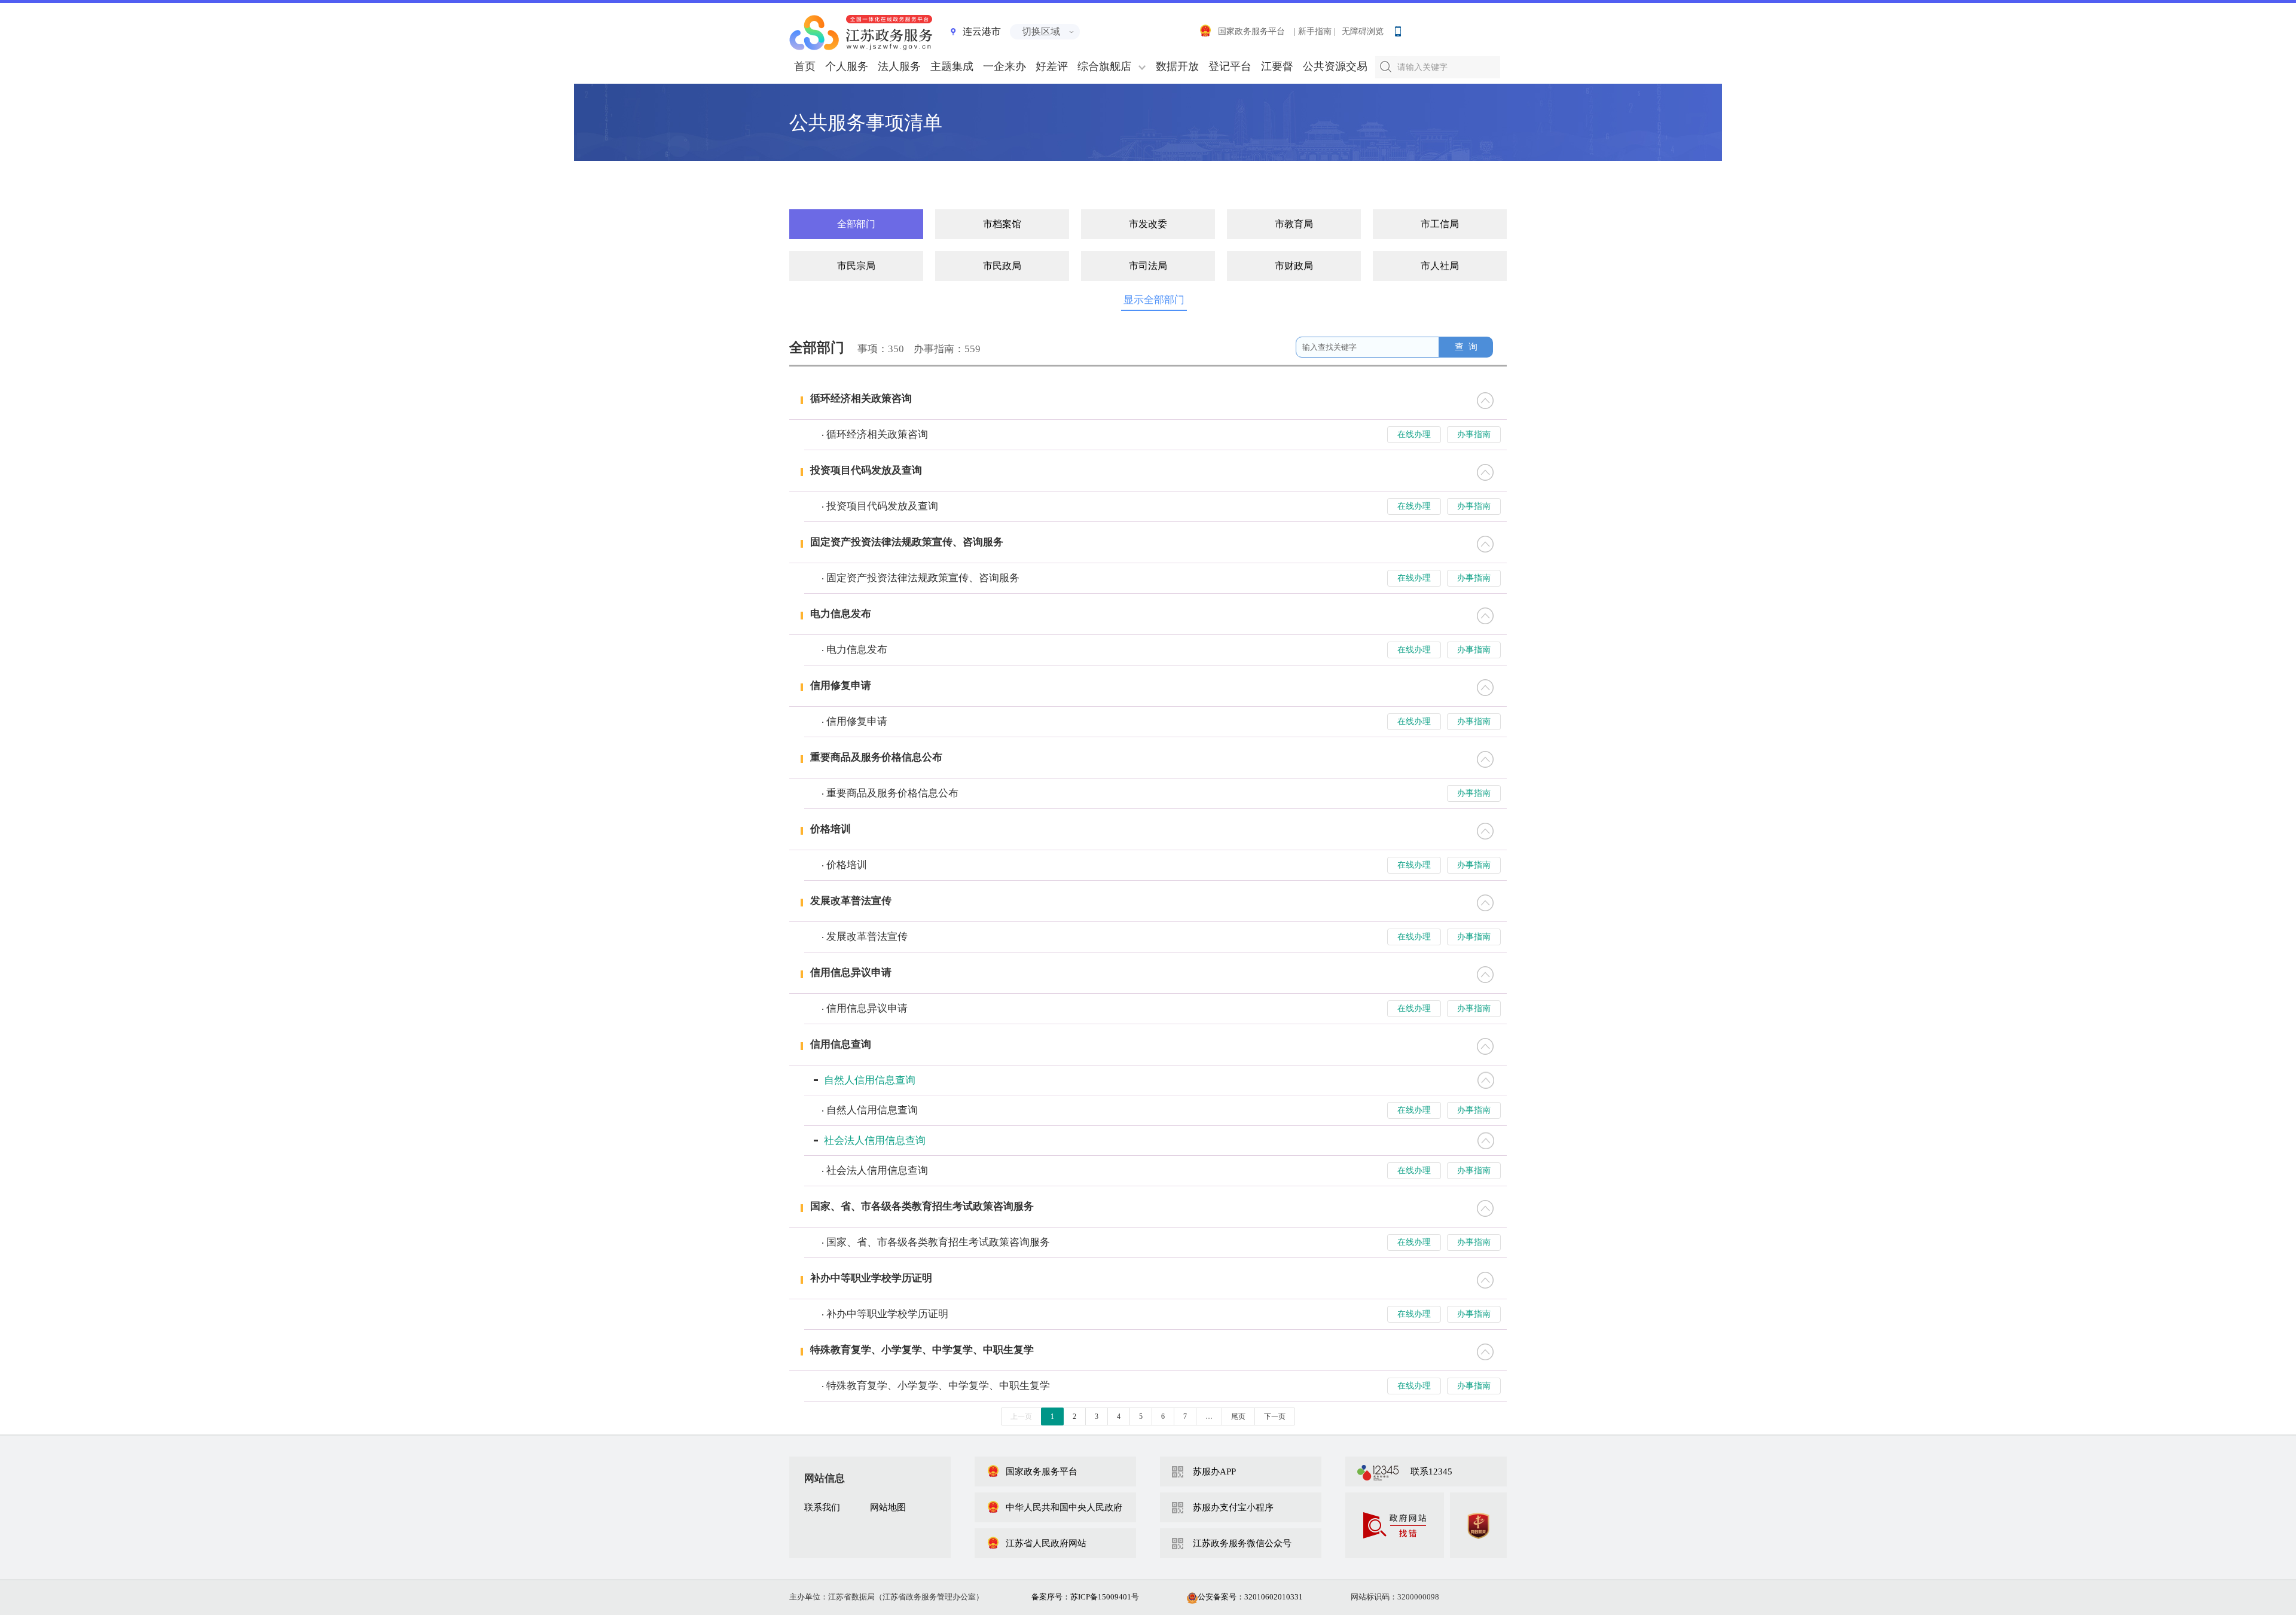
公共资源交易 (1335, 66)
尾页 (1238, 1416)
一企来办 (1004, 66)
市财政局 (1294, 266)
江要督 (1277, 66)
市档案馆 (1002, 224)
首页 (805, 66)
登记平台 (1230, 66)
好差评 (1052, 66)
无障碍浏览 (1363, 31)
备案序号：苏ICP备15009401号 (1085, 1597)
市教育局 (1294, 224)
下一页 (1275, 1416)
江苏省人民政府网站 (1046, 1543)
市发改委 (1148, 224)
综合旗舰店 (1104, 66)
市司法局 (1148, 266)
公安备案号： (1250, 1597)
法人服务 (899, 66)
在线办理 (1414, 434)
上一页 (1021, 1416)
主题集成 (952, 66)
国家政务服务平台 (1251, 31)
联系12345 (1431, 1471)
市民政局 (1002, 266)
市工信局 (1440, 224)
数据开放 (1177, 66)
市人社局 (1440, 266)
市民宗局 (856, 266)
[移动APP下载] (1397, 29)
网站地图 (888, 1507)
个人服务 (847, 66)
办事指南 (1474, 434)
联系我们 (822, 1507)
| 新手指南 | (1315, 31)
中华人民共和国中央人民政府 (1064, 1507)
